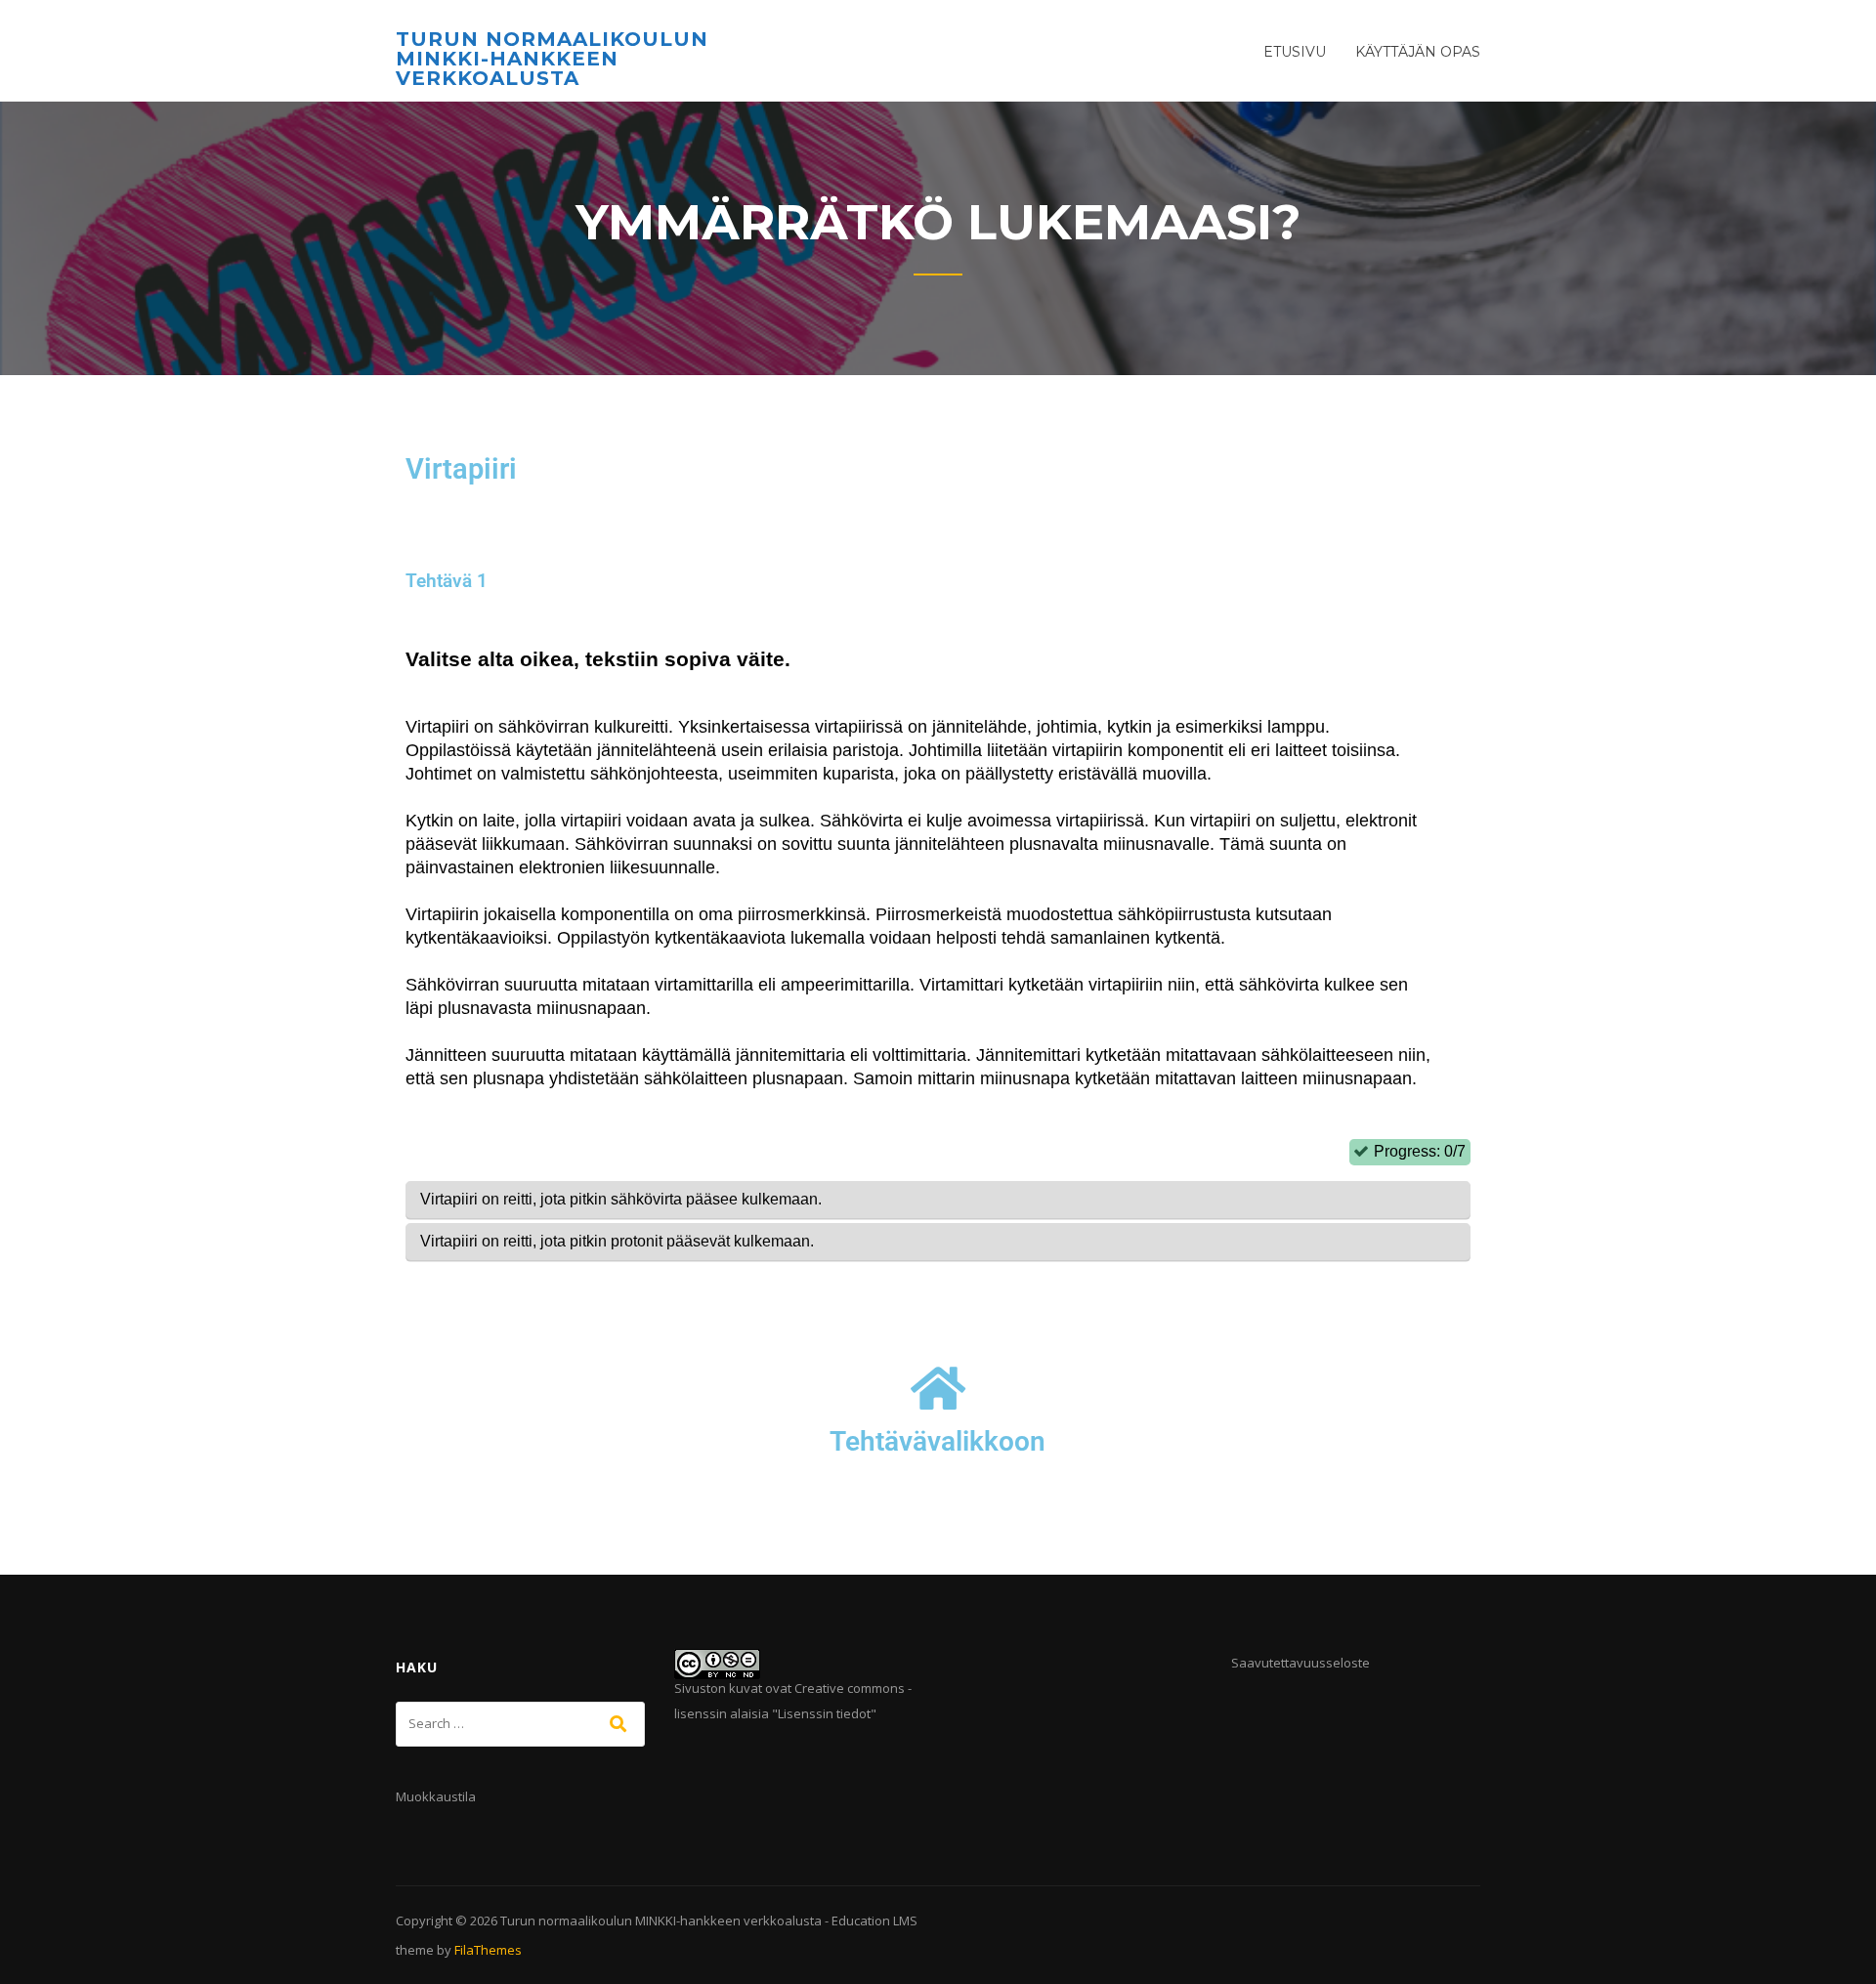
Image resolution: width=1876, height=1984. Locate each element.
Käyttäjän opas (1418, 52)
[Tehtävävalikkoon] (938, 1388)
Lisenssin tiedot (824, 1713)
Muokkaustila (436, 1796)
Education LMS (874, 1921)
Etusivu (1295, 52)
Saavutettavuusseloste (1300, 1663)
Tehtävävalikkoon (938, 1441)
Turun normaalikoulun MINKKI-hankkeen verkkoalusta (552, 59)
